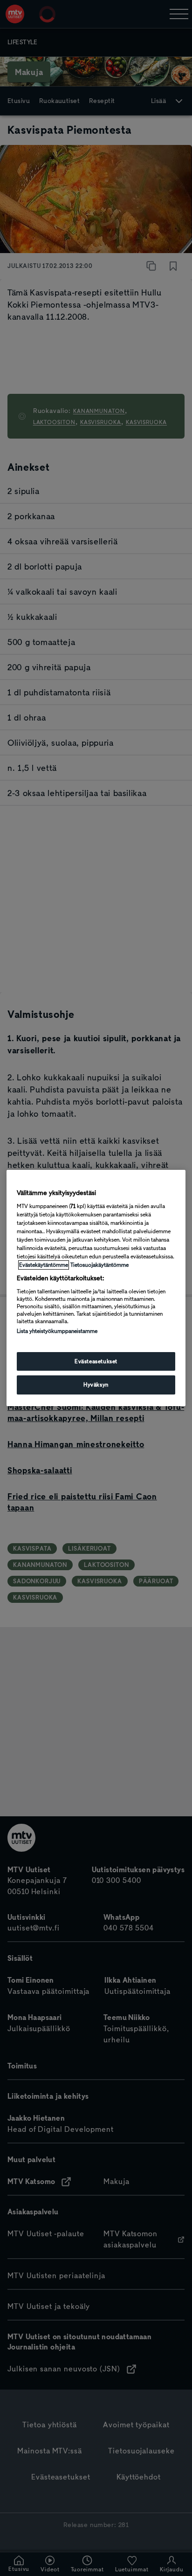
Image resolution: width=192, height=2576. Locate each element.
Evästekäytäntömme (44, 1265)
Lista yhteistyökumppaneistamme (57, 1331)
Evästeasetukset (96, 1361)
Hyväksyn (96, 1385)
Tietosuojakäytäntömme (99, 1265)
